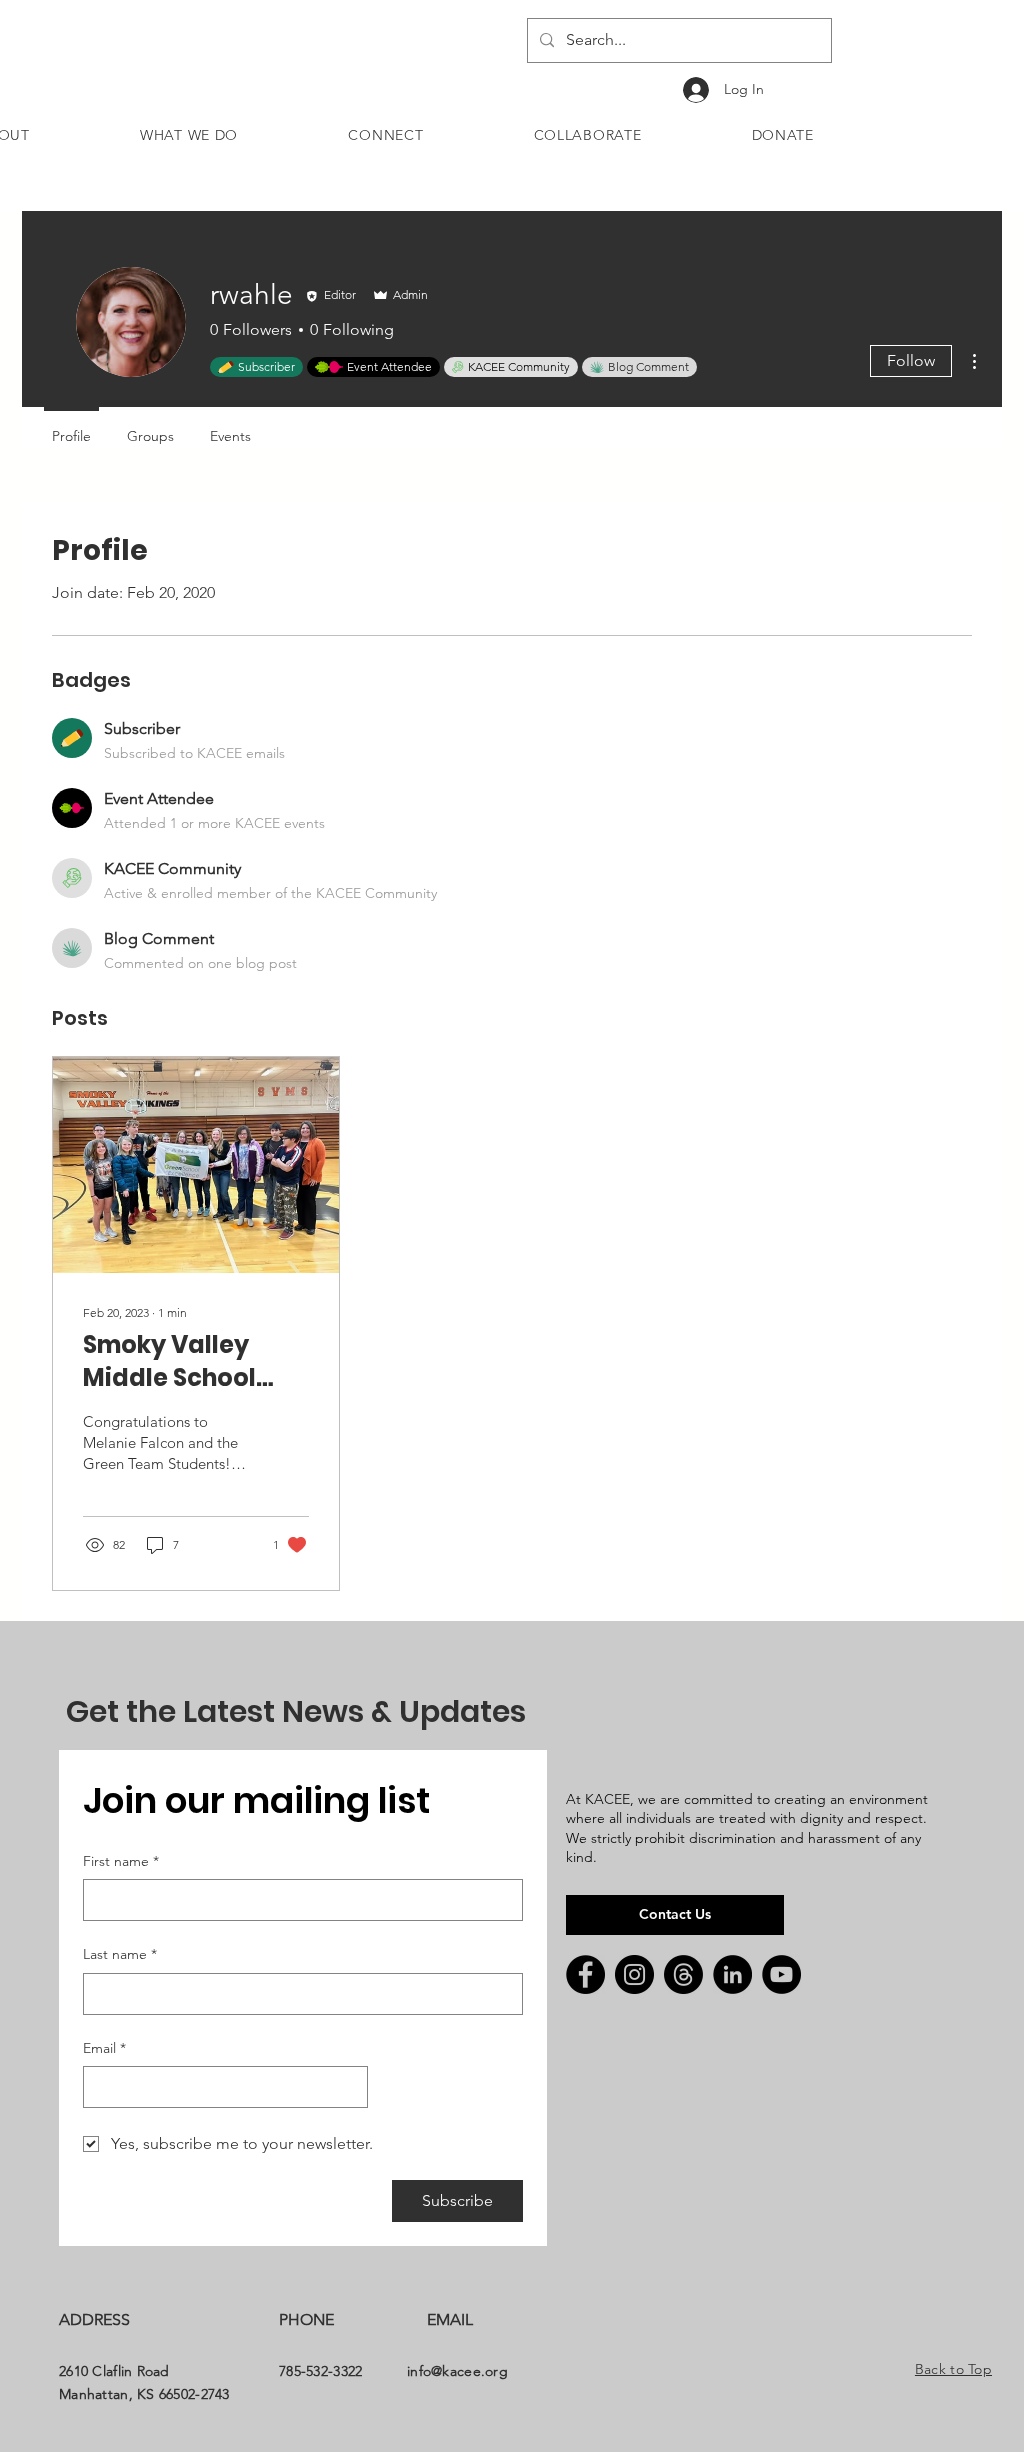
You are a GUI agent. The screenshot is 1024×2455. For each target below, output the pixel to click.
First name (121, 1861)
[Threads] (683, 1974)
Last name (120, 1954)
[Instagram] (634, 1974)
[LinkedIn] (732, 1974)
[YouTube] (781, 1974)
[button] (189, 135)
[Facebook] (585, 1974)
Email (104, 2048)
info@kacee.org (457, 2371)
